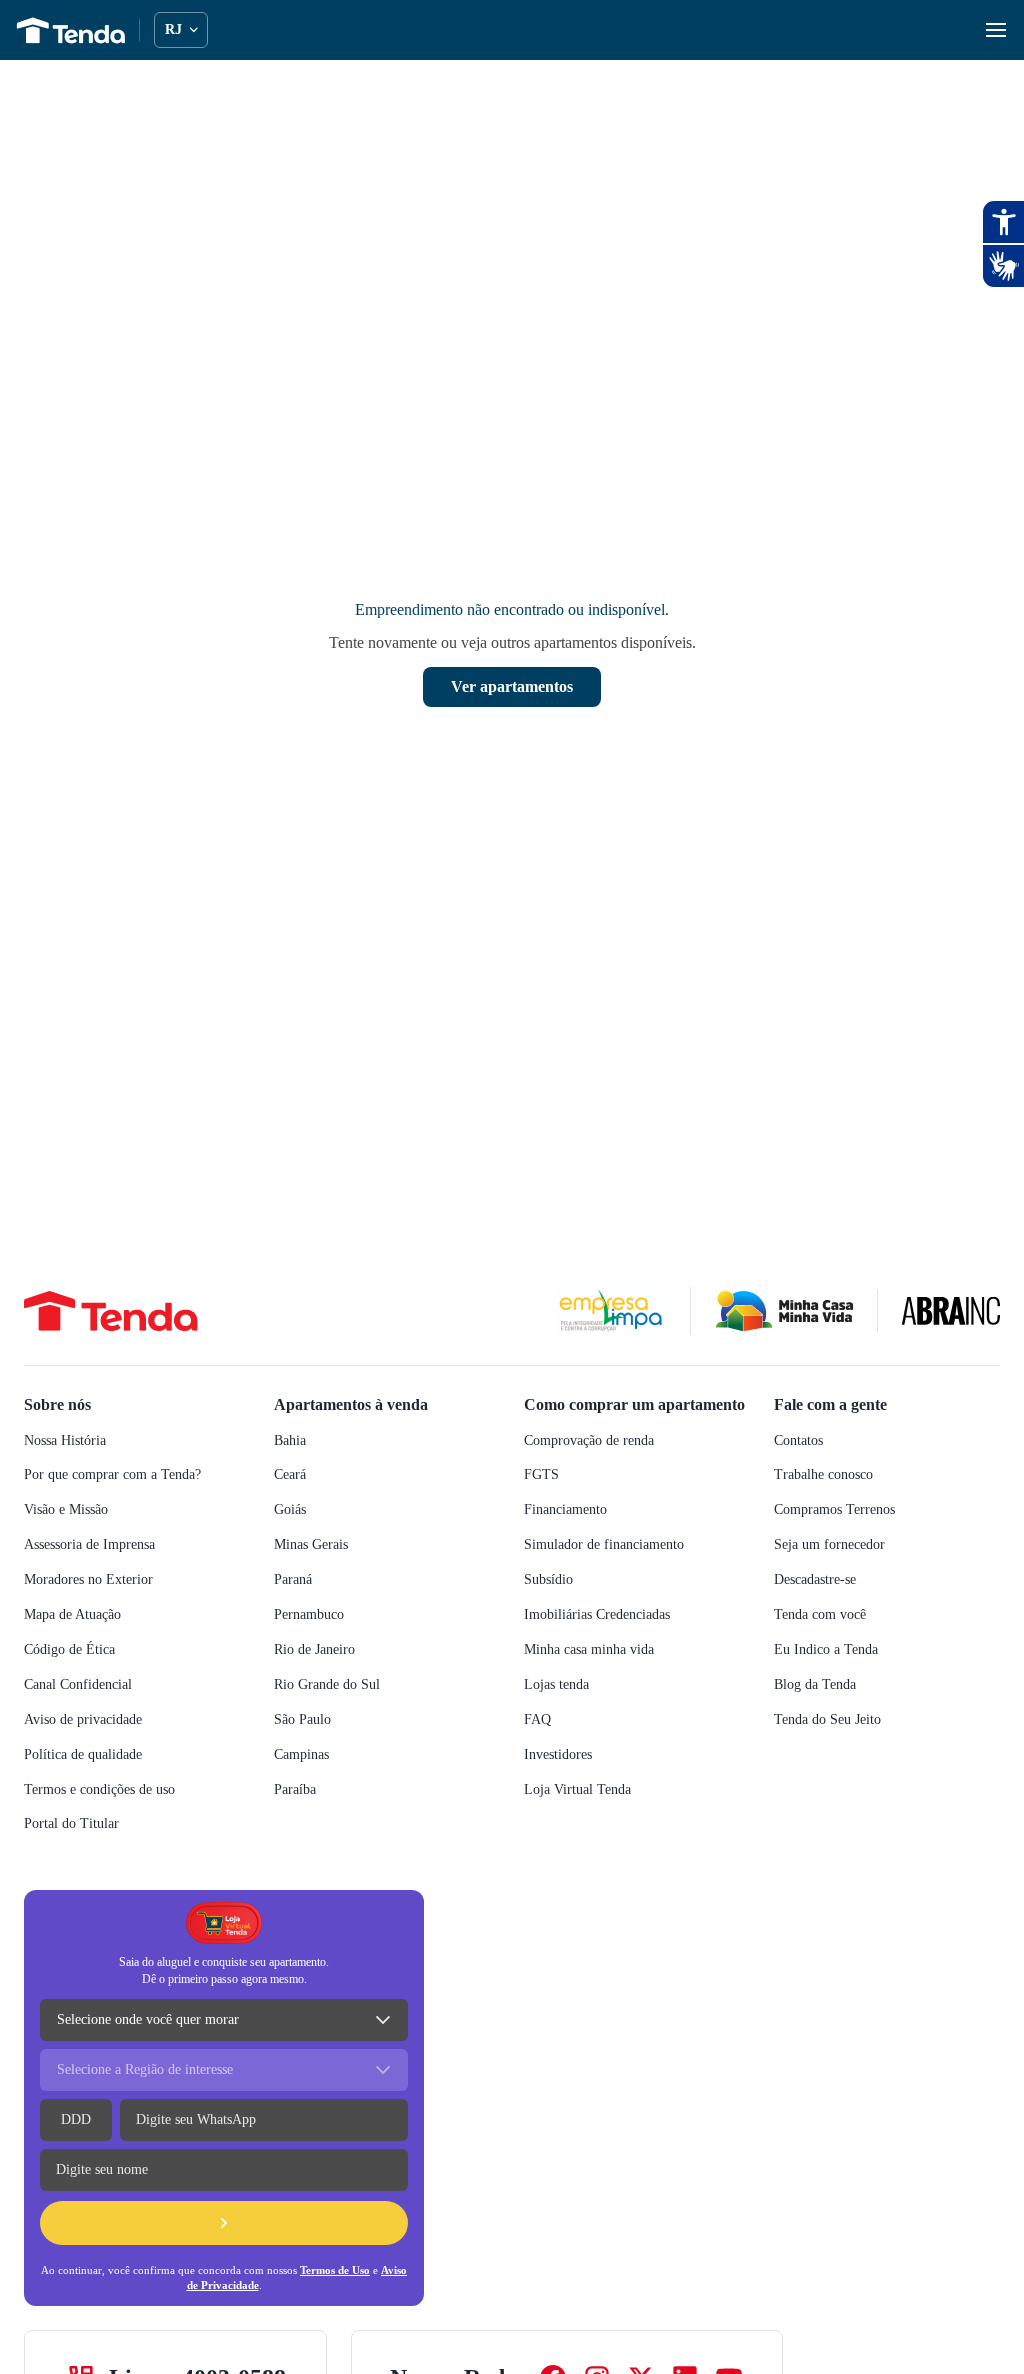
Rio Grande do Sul (331, 1684)
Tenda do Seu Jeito (836, 1719)
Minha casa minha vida (595, 1671)
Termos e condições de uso (111, 1789)
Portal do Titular (78, 1823)
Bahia (291, 1440)
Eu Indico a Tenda (828, 1649)
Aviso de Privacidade (240, 2284)
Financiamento (572, 1531)
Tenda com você (826, 1614)
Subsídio (551, 1601)
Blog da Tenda (818, 1684)
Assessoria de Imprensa (100, 1544)
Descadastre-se (826, 1579)
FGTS (541, 1496)
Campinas (306, 1754)
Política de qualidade (91, 1754)
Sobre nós (62, 1404)
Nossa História (71, 1440)
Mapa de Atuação (80, 1614)
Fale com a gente (840, 1404)
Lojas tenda (562, 1705)
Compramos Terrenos (844, 1509)
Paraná (296, 1579)
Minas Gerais (314, 1544)
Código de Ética (74, 1649)
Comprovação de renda (599, 1461)
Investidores (564, 1775)
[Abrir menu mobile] (996, 30)
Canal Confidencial (85, 1684)
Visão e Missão (71, 1509)
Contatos (806, 1440)
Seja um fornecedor (838, 1544)
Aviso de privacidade (89, 1719)
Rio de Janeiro (319, 1649)
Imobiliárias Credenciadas (606, 1636)
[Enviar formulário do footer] (224, 2223)
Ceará (293, 1474)
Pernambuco (315, 1614)
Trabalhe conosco (832, 1474)
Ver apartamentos (512, 687)
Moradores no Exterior (95, 1579)
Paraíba (298, 1789)
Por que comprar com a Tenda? (123, 1474)
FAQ (537, 1740)
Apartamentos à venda (362, 1404)
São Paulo (307, 1719)
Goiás (292, 1509)
